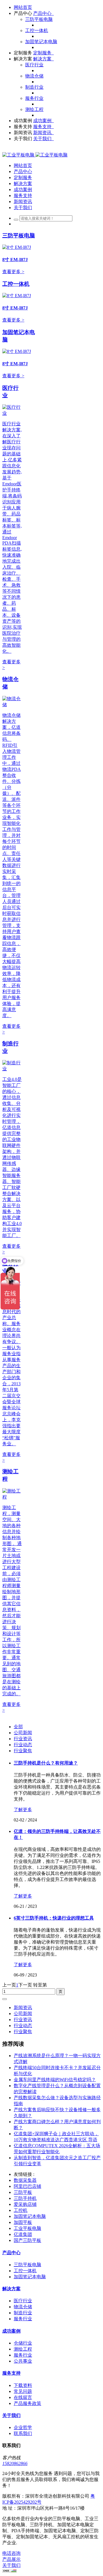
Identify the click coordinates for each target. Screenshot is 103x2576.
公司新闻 (23, 1733)
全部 (18, 1727)
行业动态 (23, 1745)
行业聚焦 (23, 1751)
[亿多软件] (35, 155)
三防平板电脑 (19, 236)
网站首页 (23, 7)
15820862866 (15, 2463)
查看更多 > (13, 272)
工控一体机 (16, 284)
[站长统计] (9, 2571)
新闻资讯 (23, 2008)
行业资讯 (23, 1739)
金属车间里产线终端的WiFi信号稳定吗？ (55, 2080)
